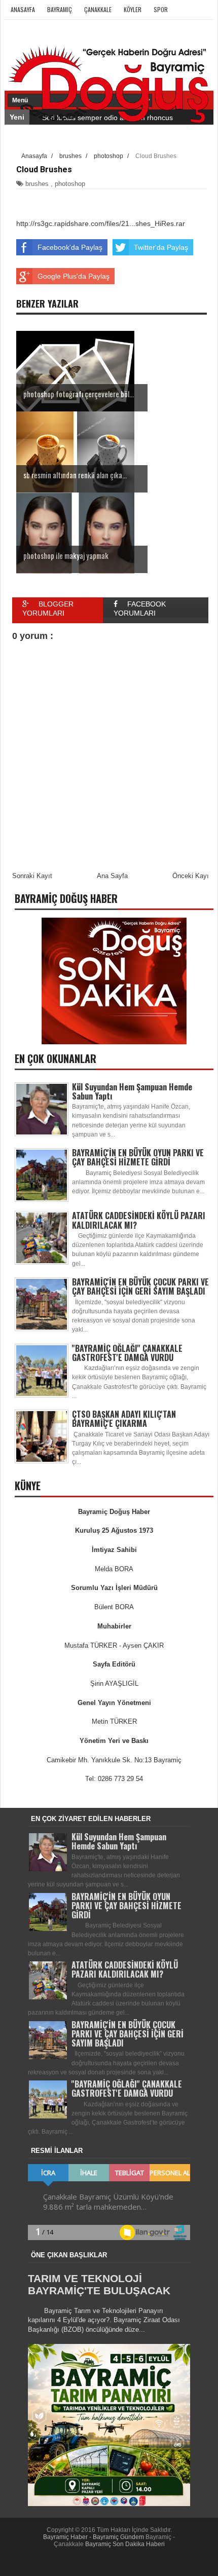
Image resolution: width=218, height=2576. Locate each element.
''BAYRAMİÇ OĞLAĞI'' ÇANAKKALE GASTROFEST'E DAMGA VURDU (127, 1353)
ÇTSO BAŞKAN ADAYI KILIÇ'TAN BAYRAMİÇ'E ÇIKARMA (124, 1419)
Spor (161, 9)
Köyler (133, 9)
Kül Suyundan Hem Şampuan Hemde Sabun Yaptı (132, 1091)
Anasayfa (23, 9)
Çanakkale (98, 9)
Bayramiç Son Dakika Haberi (125, 2544)
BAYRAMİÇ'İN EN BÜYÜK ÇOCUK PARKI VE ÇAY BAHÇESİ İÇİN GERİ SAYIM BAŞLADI (140, 1286)
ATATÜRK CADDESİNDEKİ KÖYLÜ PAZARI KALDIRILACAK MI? (139, 1220)
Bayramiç (60, 9)
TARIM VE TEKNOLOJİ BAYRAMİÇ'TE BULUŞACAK (99, 2284)
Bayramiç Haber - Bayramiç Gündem (94, 2537)
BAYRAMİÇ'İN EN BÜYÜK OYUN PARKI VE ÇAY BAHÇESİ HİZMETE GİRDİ (138, 1157)
